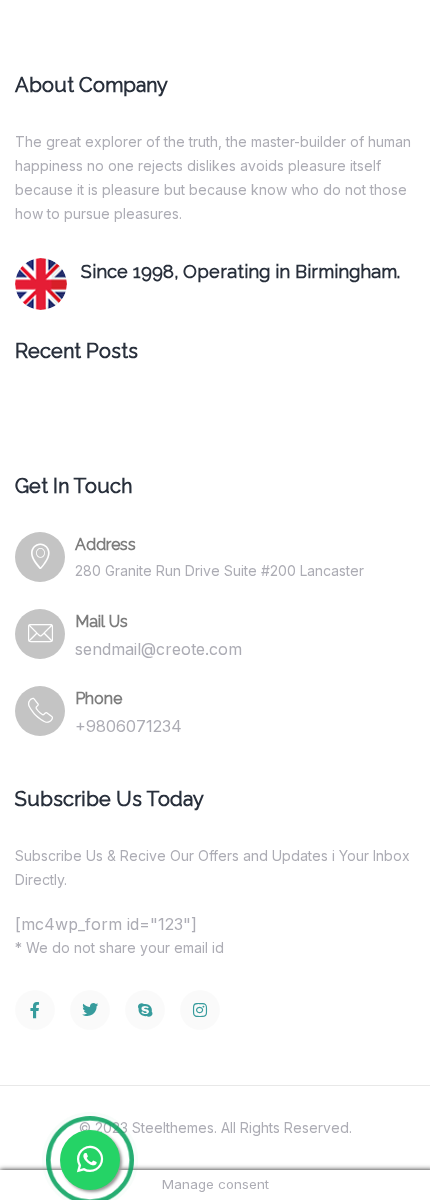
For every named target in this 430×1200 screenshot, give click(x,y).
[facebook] (35, 1010)
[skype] (145, 1010)
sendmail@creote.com (158, 649)
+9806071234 (128, 726)
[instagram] (200, 1010)
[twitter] (90, 1010)
